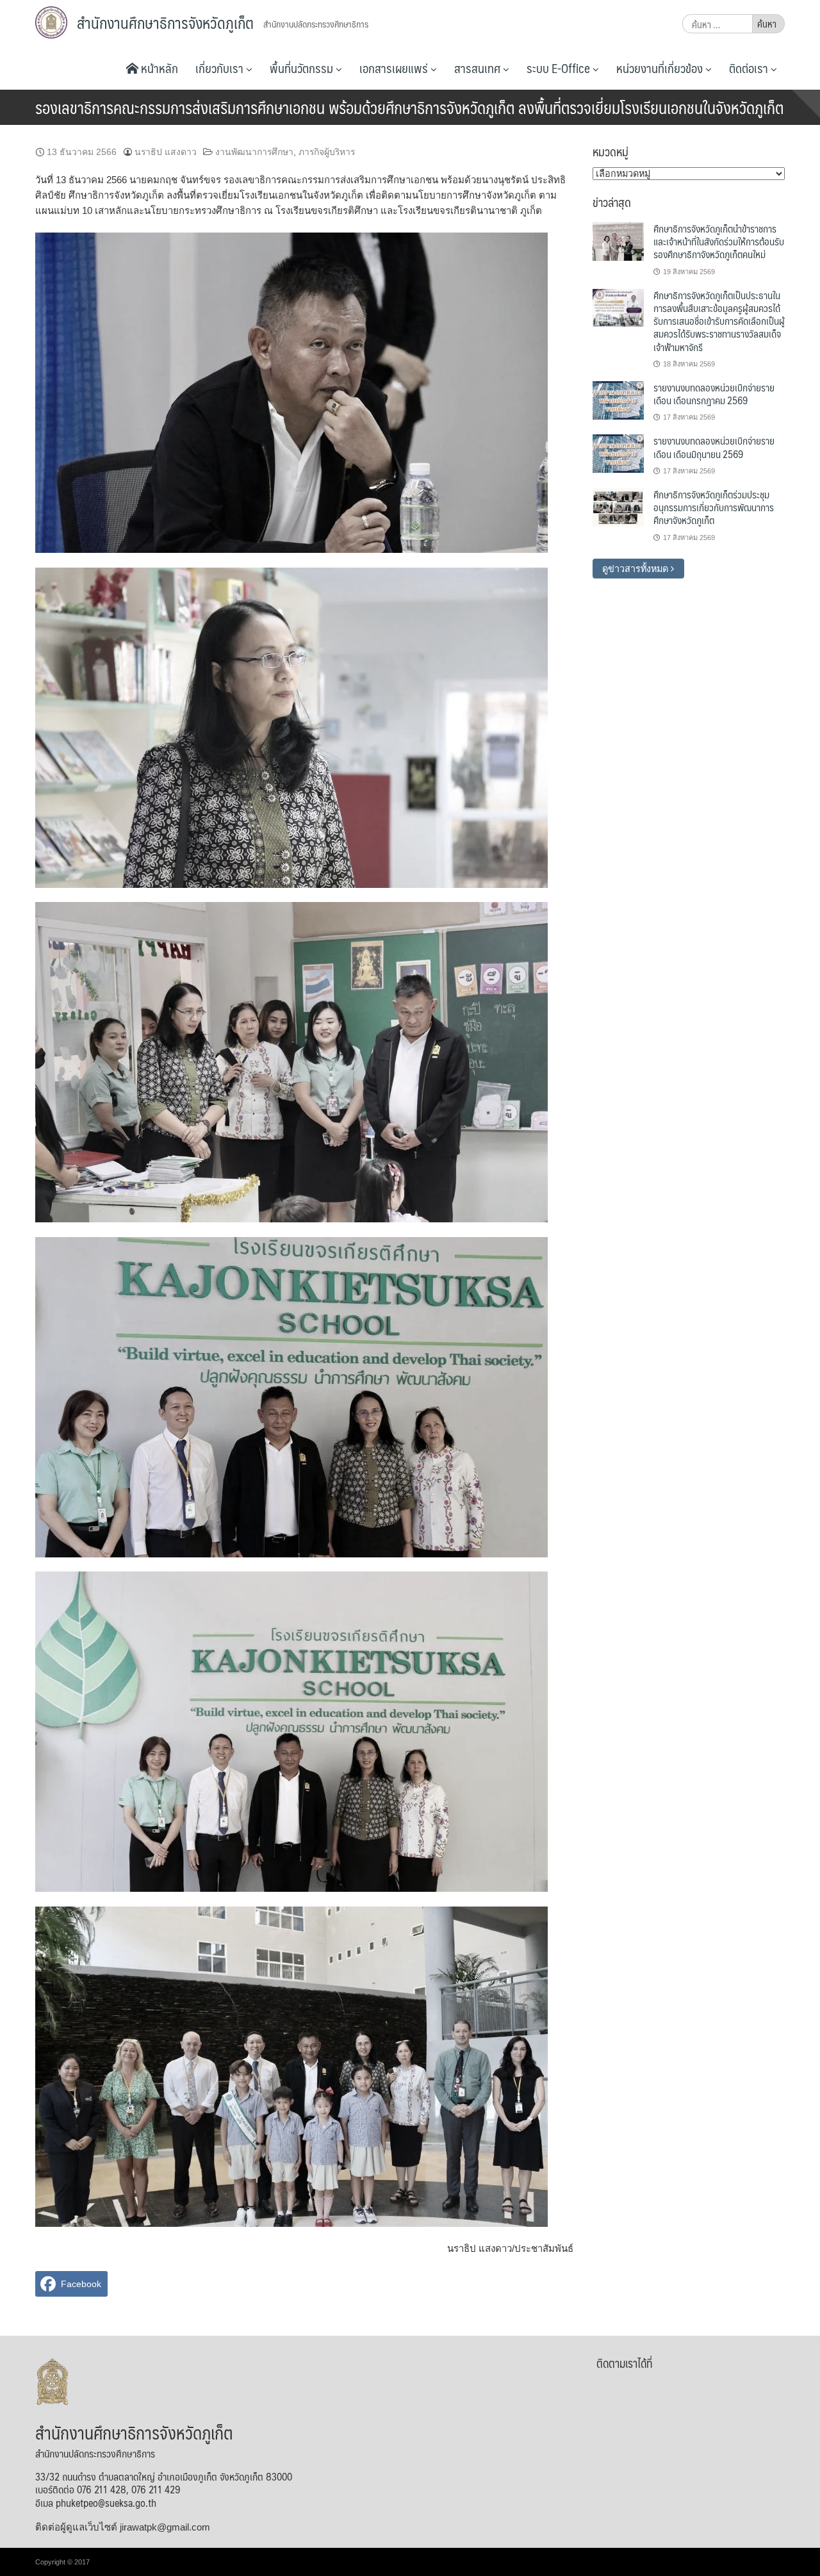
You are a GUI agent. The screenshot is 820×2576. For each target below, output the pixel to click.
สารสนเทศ (479, 68)
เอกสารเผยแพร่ (395, 68)
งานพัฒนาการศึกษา (254, 152)
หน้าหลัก (158, 68)
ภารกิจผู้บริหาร (327, 152)
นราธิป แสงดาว (166, 152)
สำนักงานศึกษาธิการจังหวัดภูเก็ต (165, 22)
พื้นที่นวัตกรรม (303, 68)
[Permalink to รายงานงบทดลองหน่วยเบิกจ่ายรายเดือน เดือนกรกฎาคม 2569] (618, 400)
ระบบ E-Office (560, 68)
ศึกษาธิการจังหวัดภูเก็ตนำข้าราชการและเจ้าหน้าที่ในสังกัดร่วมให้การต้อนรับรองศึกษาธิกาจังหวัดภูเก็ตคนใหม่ (719, 242)
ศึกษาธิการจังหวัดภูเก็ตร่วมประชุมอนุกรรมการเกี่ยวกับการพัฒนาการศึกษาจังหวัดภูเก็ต (714, 507)
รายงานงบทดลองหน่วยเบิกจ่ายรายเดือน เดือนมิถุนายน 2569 (714, 447)
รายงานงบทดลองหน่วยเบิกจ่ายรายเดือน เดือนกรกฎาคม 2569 (714, 394)
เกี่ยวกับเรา (221, 68)
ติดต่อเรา (750, 68)
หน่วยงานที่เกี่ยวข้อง (661, 68)
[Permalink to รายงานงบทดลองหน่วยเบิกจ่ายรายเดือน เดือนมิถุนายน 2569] (618, 453)
